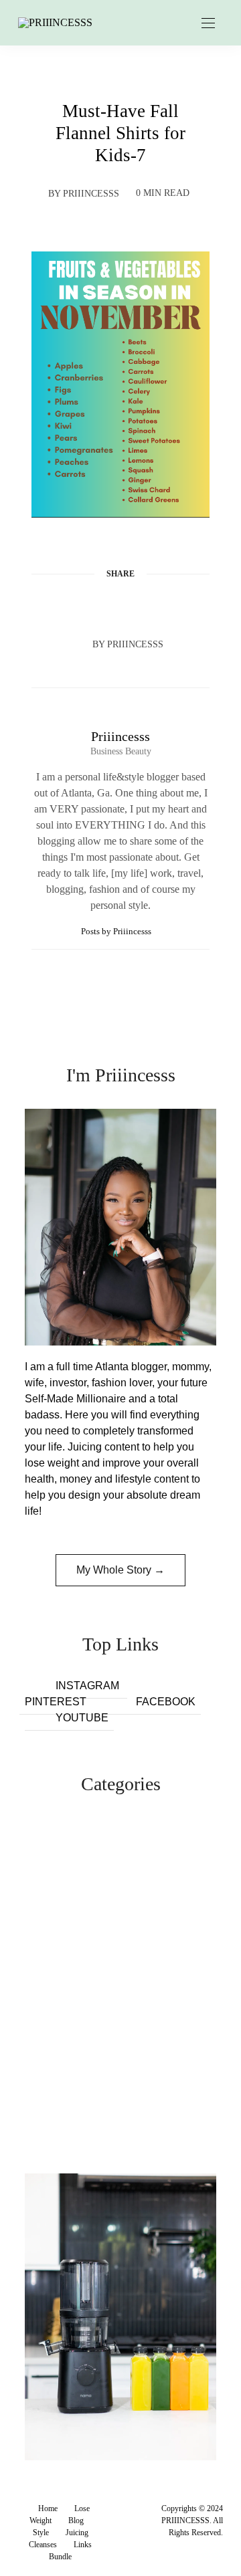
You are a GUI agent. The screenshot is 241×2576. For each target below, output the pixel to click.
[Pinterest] (120, 606)
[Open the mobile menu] (208, 24)
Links (83, 2545)
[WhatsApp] (146, 606)
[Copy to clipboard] (171, 606)
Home (48, 2508)
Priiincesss (91, 194)
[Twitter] (95, 606)
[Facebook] (70, 606)
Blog (76, 2520)
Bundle (60, 2557)
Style (41, 2533)
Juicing (77, 2533)
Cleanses (43, 2545)
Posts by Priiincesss (117, 931)
